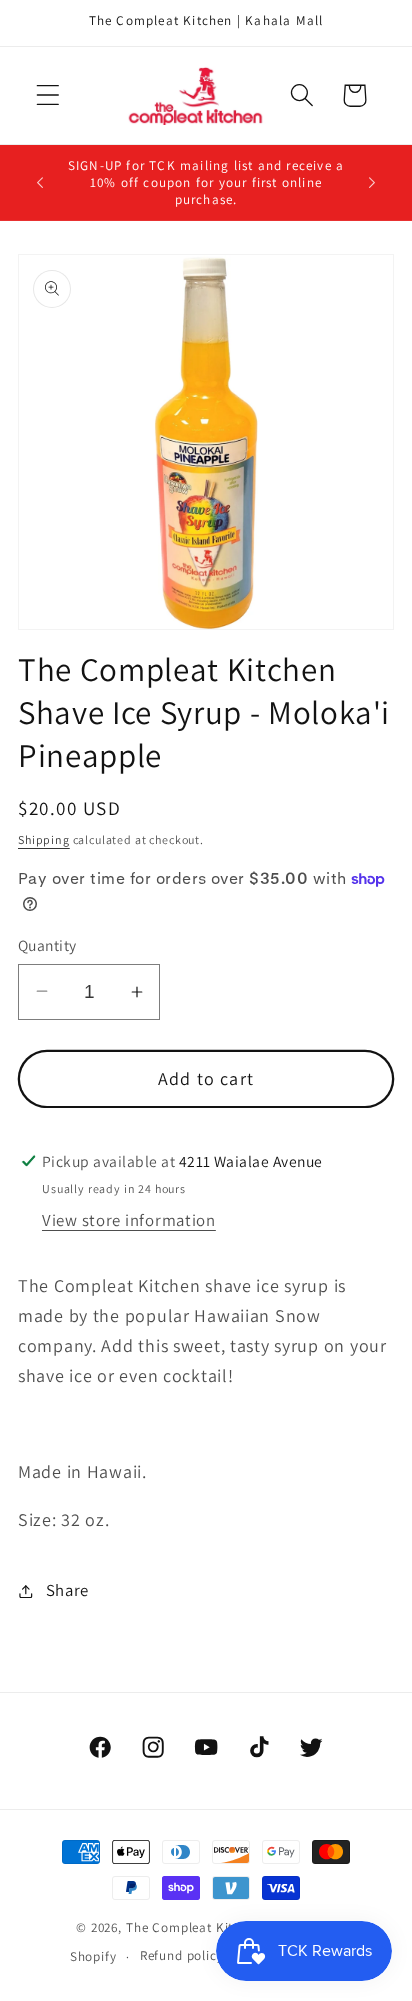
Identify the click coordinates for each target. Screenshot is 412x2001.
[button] (48, 95)
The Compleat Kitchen (194, 1927)
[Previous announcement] (40, 183)
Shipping (44, 839)
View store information (129, 1220)
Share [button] (67, 1590)
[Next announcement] (372, 183)
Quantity (47, 945)
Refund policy (182, 1955)
